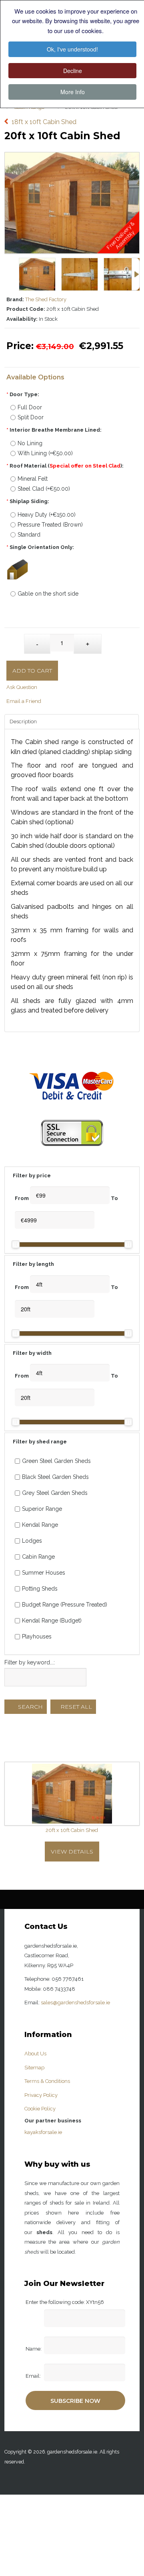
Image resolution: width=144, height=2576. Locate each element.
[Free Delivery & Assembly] (72, 157)
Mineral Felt (33, 479)
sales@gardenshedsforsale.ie (75, 2003)
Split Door (31, 417)
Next (136, 274)
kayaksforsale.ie (43, 2132)
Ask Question (22, 687)
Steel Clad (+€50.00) (44, 489)
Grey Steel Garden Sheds (55, 1493)
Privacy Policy (41, 2095)
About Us (35, 2054)
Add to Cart (32, 671)
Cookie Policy (40, 2109)
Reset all (75, 1707)
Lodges (32, 1541)
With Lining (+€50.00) (45, 453)
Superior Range (42, 1509)
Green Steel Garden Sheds (56, 1461)
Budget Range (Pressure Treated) (65, 1605)
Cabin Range (38, 1557)
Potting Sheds (40, 1589)
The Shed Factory (46, 299)
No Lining (30, 443)
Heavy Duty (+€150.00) (47, 515)
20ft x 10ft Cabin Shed (72, 1830)
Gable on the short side (48, 594)
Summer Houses (44, 1573)
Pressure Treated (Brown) (50, 525)
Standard (29, 535)
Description (23, 721)
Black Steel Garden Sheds (55, 1477)
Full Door (30, 407)
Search (30, 1707)
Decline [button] (73, 71)
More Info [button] (73, 92)
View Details (72, 1852)
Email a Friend (24, 701)
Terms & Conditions (47, 2081)
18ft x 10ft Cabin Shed (44, 110)
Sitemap (34, 2068)
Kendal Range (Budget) (52, 1621)
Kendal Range (40, 1525)
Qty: (15, 640)
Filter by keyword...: (30, 1662)
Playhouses (37, 1636)
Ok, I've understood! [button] (72, 49)
